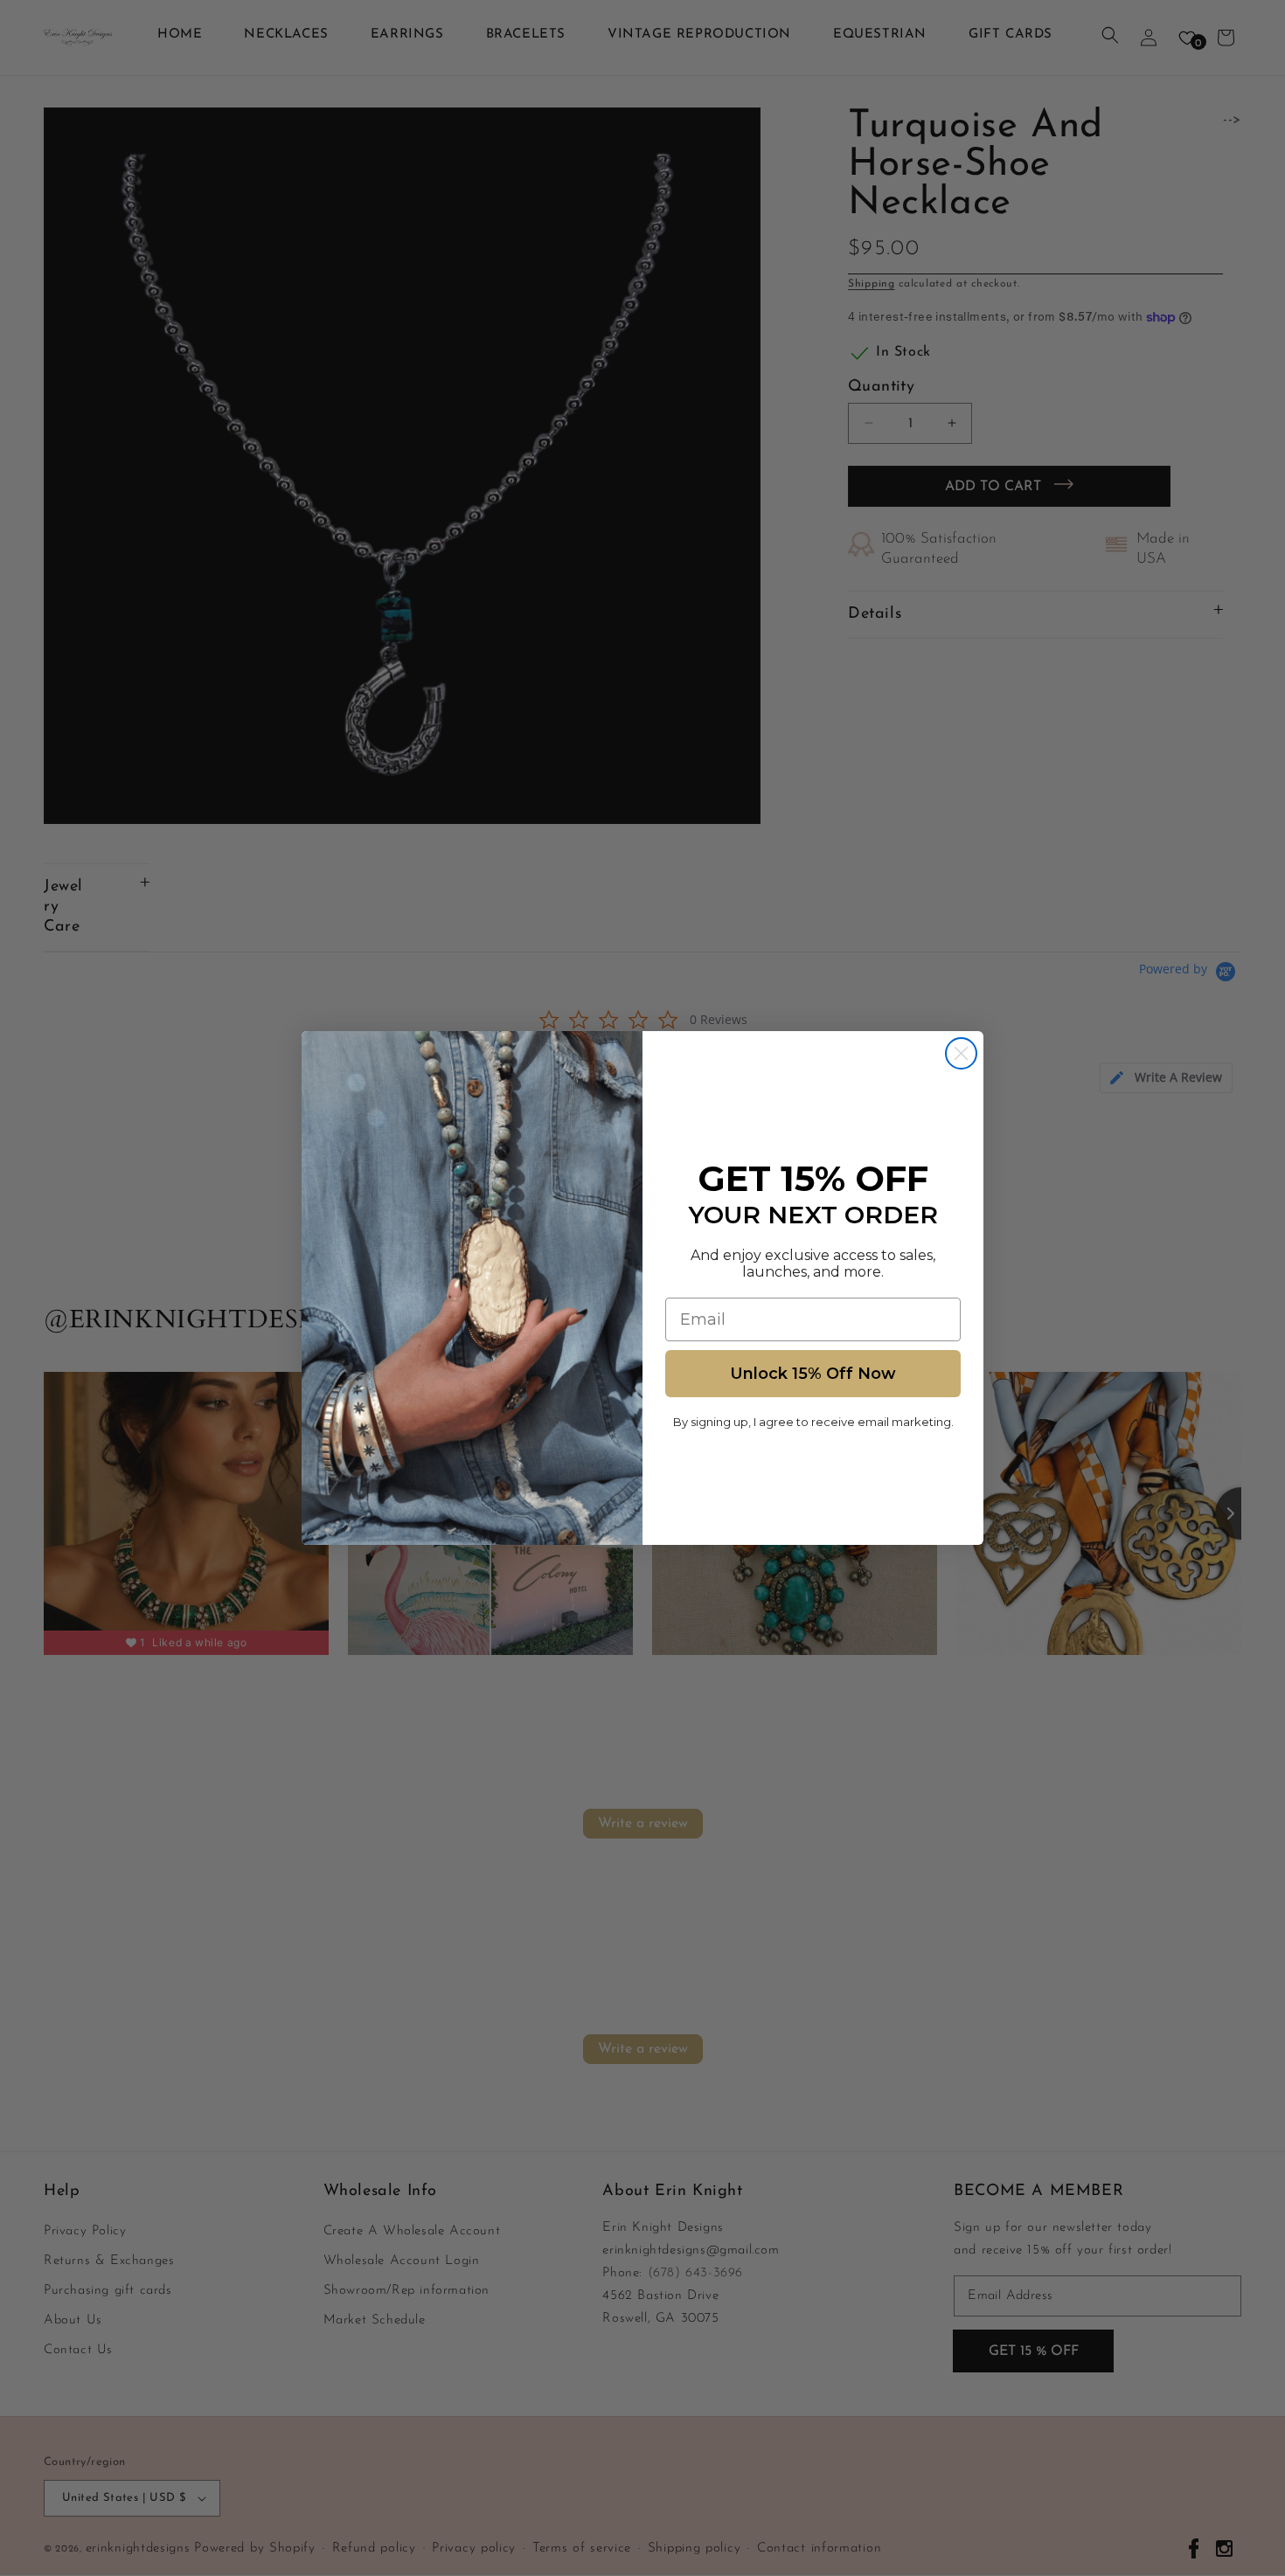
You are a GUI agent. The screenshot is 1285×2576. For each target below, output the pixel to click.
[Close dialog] (961, 1053)
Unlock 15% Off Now (813, 1374)
